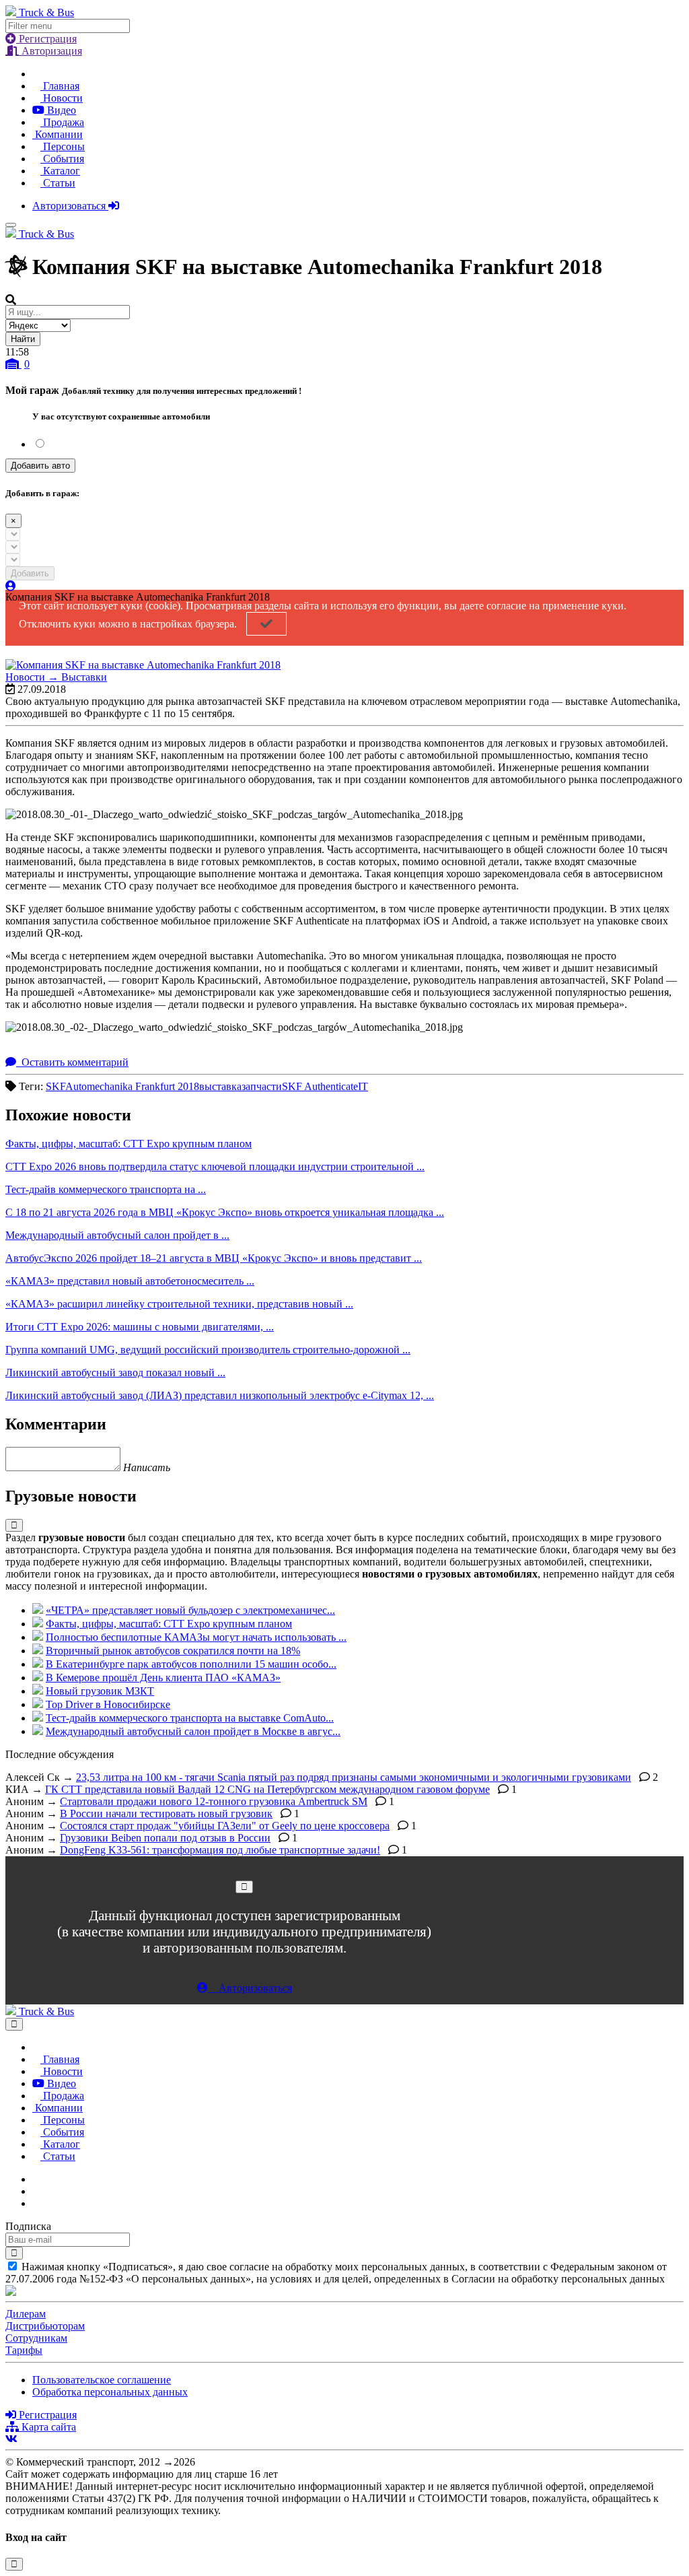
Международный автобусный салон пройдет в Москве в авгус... (193, 1731)
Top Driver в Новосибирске (108, 1704)
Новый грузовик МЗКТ (100, 1691)
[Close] (244, 1887)
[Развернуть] (14, 1525)
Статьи (58, 183)
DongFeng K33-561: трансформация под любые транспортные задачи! (220, 1850)
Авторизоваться (70, 206)
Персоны (63, 146)
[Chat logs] (36, 2179)
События (62, 159)
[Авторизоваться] (11, 586)
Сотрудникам (36, 2338)
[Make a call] (36, 2203)
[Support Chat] (36, 2191)
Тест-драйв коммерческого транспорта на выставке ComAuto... (190, 1718)
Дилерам (26, 2314)
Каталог (60, 171)
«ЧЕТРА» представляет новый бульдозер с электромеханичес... (190, 1610)
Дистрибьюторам (45, 2326)
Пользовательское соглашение (102, 2380)
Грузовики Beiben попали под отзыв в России (165, 1838)
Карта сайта (47, 2427)
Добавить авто (40, 466)
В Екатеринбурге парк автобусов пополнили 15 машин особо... (191, 1664)
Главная (60, 86)
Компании (58, 134)
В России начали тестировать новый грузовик (166, 1814)
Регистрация (46, 39)
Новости (62, 98)
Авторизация (50, 51)
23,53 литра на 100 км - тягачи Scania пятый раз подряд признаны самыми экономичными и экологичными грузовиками (354, 1777)
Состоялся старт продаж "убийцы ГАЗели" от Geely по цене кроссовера (225, 1826)
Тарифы (24, 2350)
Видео (60, 110)
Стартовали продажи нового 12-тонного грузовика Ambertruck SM (214, 1801)
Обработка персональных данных (110, 2392)
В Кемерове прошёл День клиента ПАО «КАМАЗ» (163, 1677)
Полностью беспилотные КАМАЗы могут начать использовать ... (196, 1637)
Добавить (30, 573)
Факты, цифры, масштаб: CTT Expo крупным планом (169, 1624)
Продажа (62, 122)
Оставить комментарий (74, 1062)
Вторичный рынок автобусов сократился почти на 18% (173, 1651)
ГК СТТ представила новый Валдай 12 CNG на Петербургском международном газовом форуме (267, 1789)
